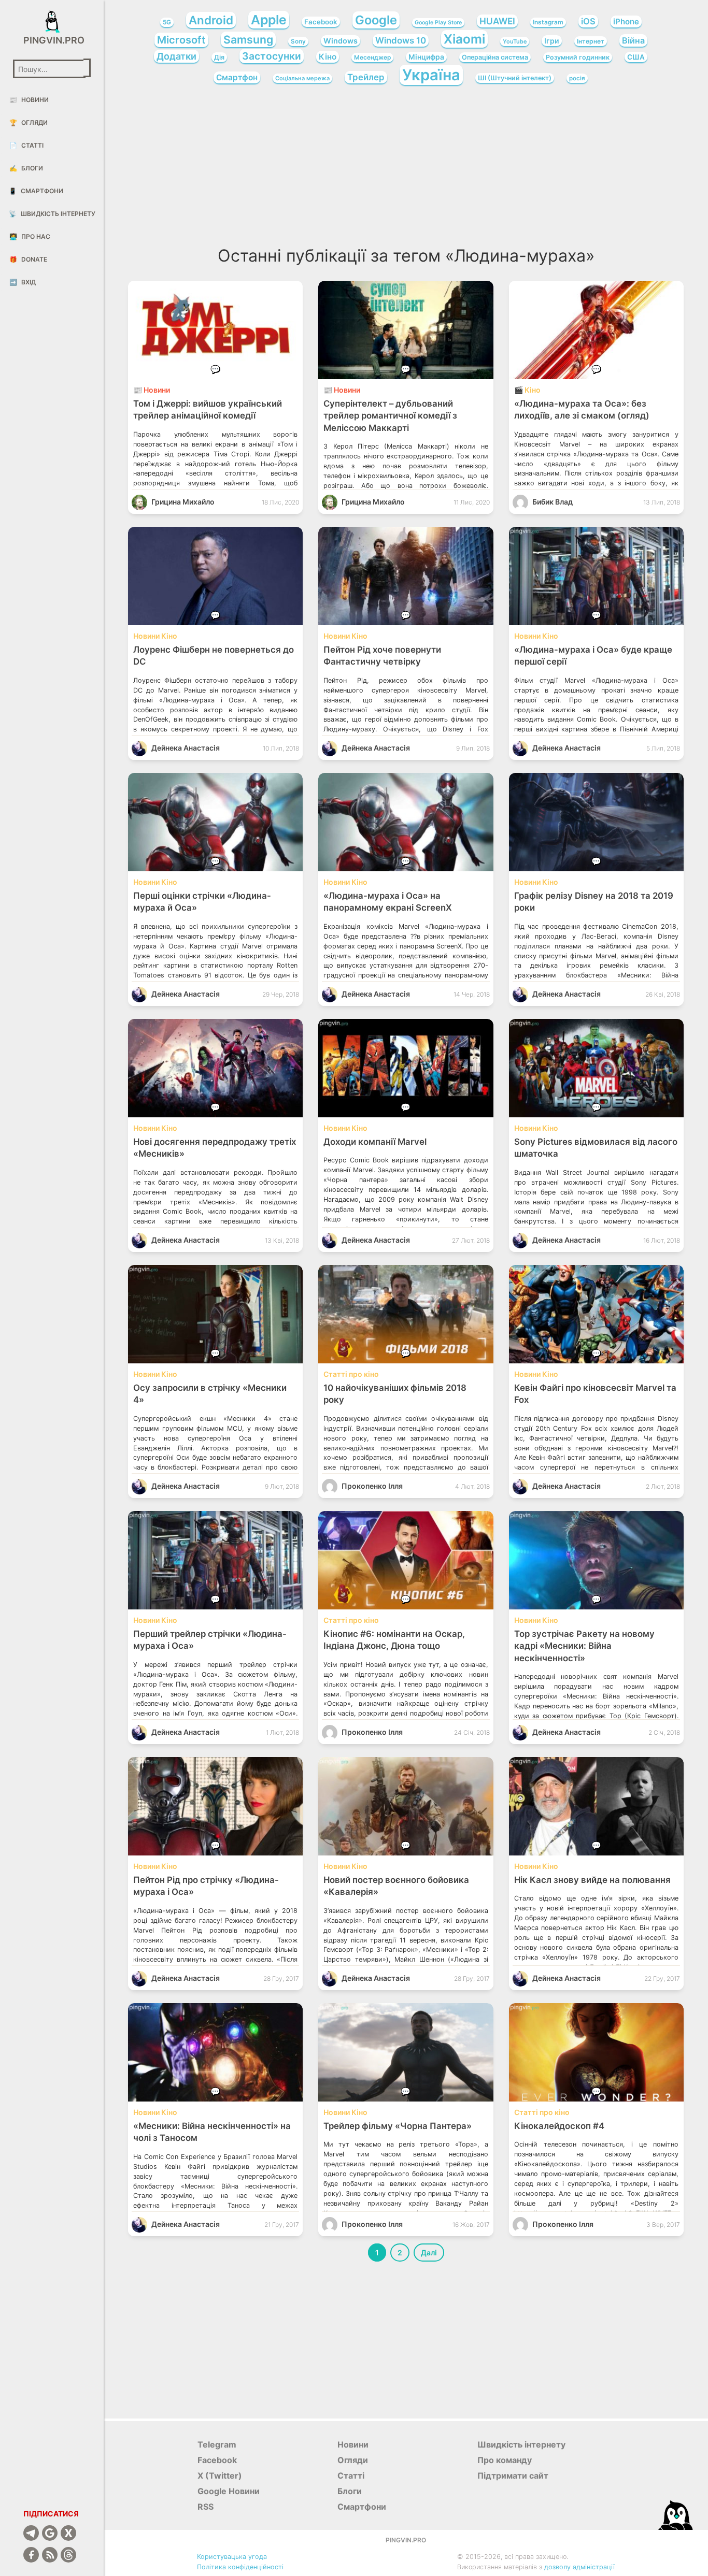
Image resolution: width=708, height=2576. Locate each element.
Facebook (321, 22)
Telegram (217, 2444)
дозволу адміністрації (579, 2567)
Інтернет (591, 41)
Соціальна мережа (302, 78)
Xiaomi (464, 39)
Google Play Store (438, 23)
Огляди (29, 123)
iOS (588, 21)
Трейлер (366, 77)
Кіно (328, 57)
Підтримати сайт (513, 2476)
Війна (633, 40)
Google (376, 20)
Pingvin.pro (52, 40)
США (636, 57)
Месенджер (372, 57)
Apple (269, 20)
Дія (219, 57)
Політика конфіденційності (240, 2567)
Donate (28, 259)
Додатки (176, 56)
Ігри (552, 41)
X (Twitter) (220, 2476)
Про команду (505, 2460)
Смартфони (36, 191)
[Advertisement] (406, 169)
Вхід (23, 282)
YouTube (515, 41)
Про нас (30, 236)
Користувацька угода (232, 2557)
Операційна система (495, 57)
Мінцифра (426, 57)
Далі (429, 2253)
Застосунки (272, 56)
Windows (341, 41)
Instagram (548, 22)
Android (211, 20)
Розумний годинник (578, 57)
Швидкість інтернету (52, 214)
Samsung (248, 39)
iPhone (626, 21)
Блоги (26, 168)
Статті (26, 145)
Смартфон (237, 77)
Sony (298, 41)
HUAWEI (497, 21)
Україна (431, 75)
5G (167, 22)
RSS (206, 2507)
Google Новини (229, 2491)
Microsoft (181, 40)
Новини (29, 100)
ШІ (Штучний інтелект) (515, 78)
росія (577, 78)
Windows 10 (401, 40)
